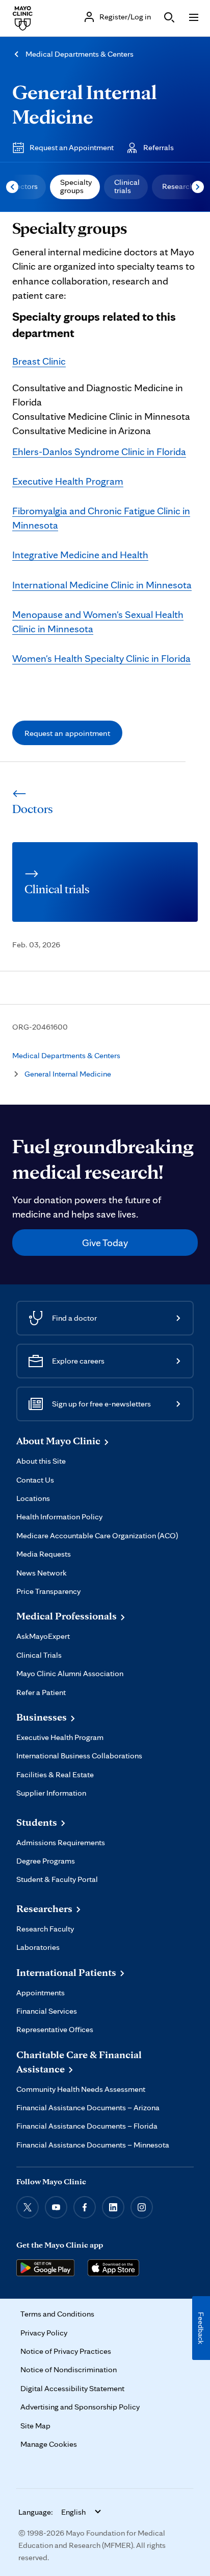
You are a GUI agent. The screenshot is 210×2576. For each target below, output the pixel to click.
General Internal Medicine (84, 104)
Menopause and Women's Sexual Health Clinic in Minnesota (98, 622)
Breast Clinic (39, 361)
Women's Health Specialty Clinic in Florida (101, 658)
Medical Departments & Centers (80, 54)
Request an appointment (67, 733)
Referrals (159, 147)
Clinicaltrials (127, 186)
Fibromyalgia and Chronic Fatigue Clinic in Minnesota (101, 518)
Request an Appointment (72, 147)
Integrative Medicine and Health (80, 555)
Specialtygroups (76, 186)
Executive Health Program (68, 481)
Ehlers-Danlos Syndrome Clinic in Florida (99, 451)
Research (178, 186)
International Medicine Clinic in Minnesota (102, 585)
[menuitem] (75, 187)
